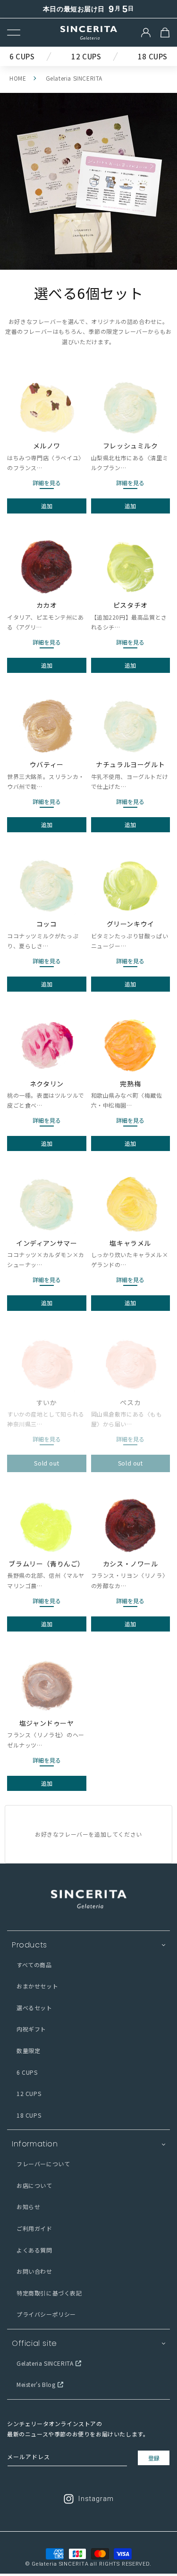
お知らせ (28, 2207)
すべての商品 (34, 1965)
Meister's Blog (36, 2384)
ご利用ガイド (34, 2228)
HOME (18, 78)
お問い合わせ (34, 2271)
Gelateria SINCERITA (45, 2363)
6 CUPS (27, 2072)
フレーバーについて (43, 2164)
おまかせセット (37, 1986)
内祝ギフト (31, 2029)
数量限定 (28, 2050)
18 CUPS (29, 2115)
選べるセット (34, 2008)
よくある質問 (34, 2250)
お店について (34, 2185)
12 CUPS (29, 2093)
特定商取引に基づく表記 (49, 2293)
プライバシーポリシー (46, 2314)
